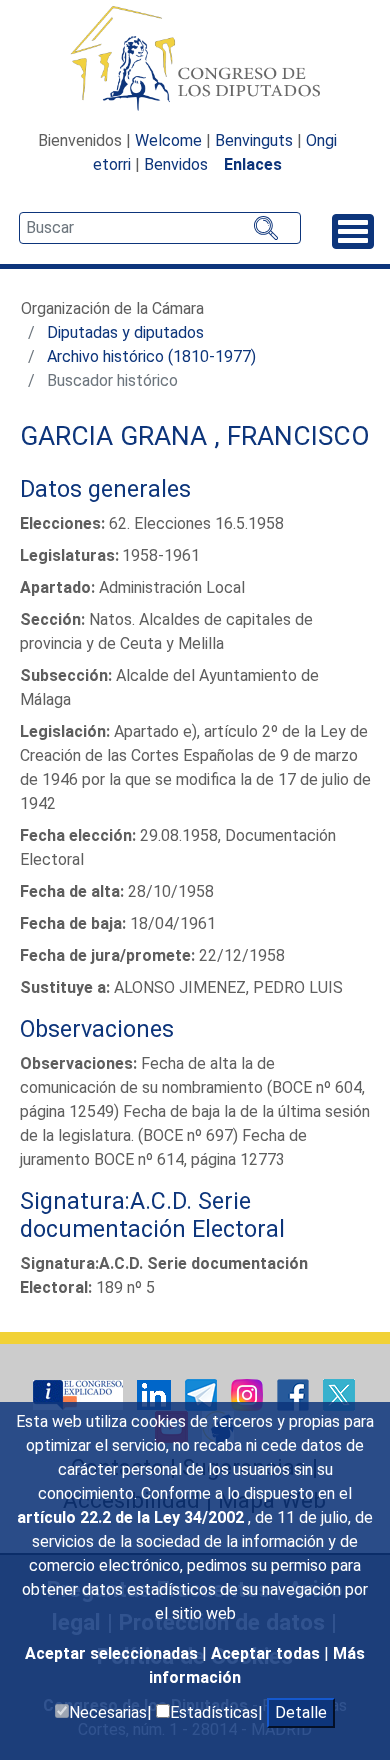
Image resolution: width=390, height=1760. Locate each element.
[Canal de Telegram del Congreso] (203, 1393)
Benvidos (176, 164)
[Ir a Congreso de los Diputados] (195, 58)
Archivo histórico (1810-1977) (151, 356)
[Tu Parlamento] (80, 1393)
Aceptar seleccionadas (113, 1653)
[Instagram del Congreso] (249, 1393)
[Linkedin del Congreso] (156, 1393)
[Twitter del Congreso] (339, 1393)
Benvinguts (254, 140)
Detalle (301, 1712)
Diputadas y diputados (125, 332)
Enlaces (253, 164)
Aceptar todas (267, 1653)
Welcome (168, 140)
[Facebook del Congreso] (295, 1393)
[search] (160, 228)
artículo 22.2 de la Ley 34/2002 (132, 1517)
